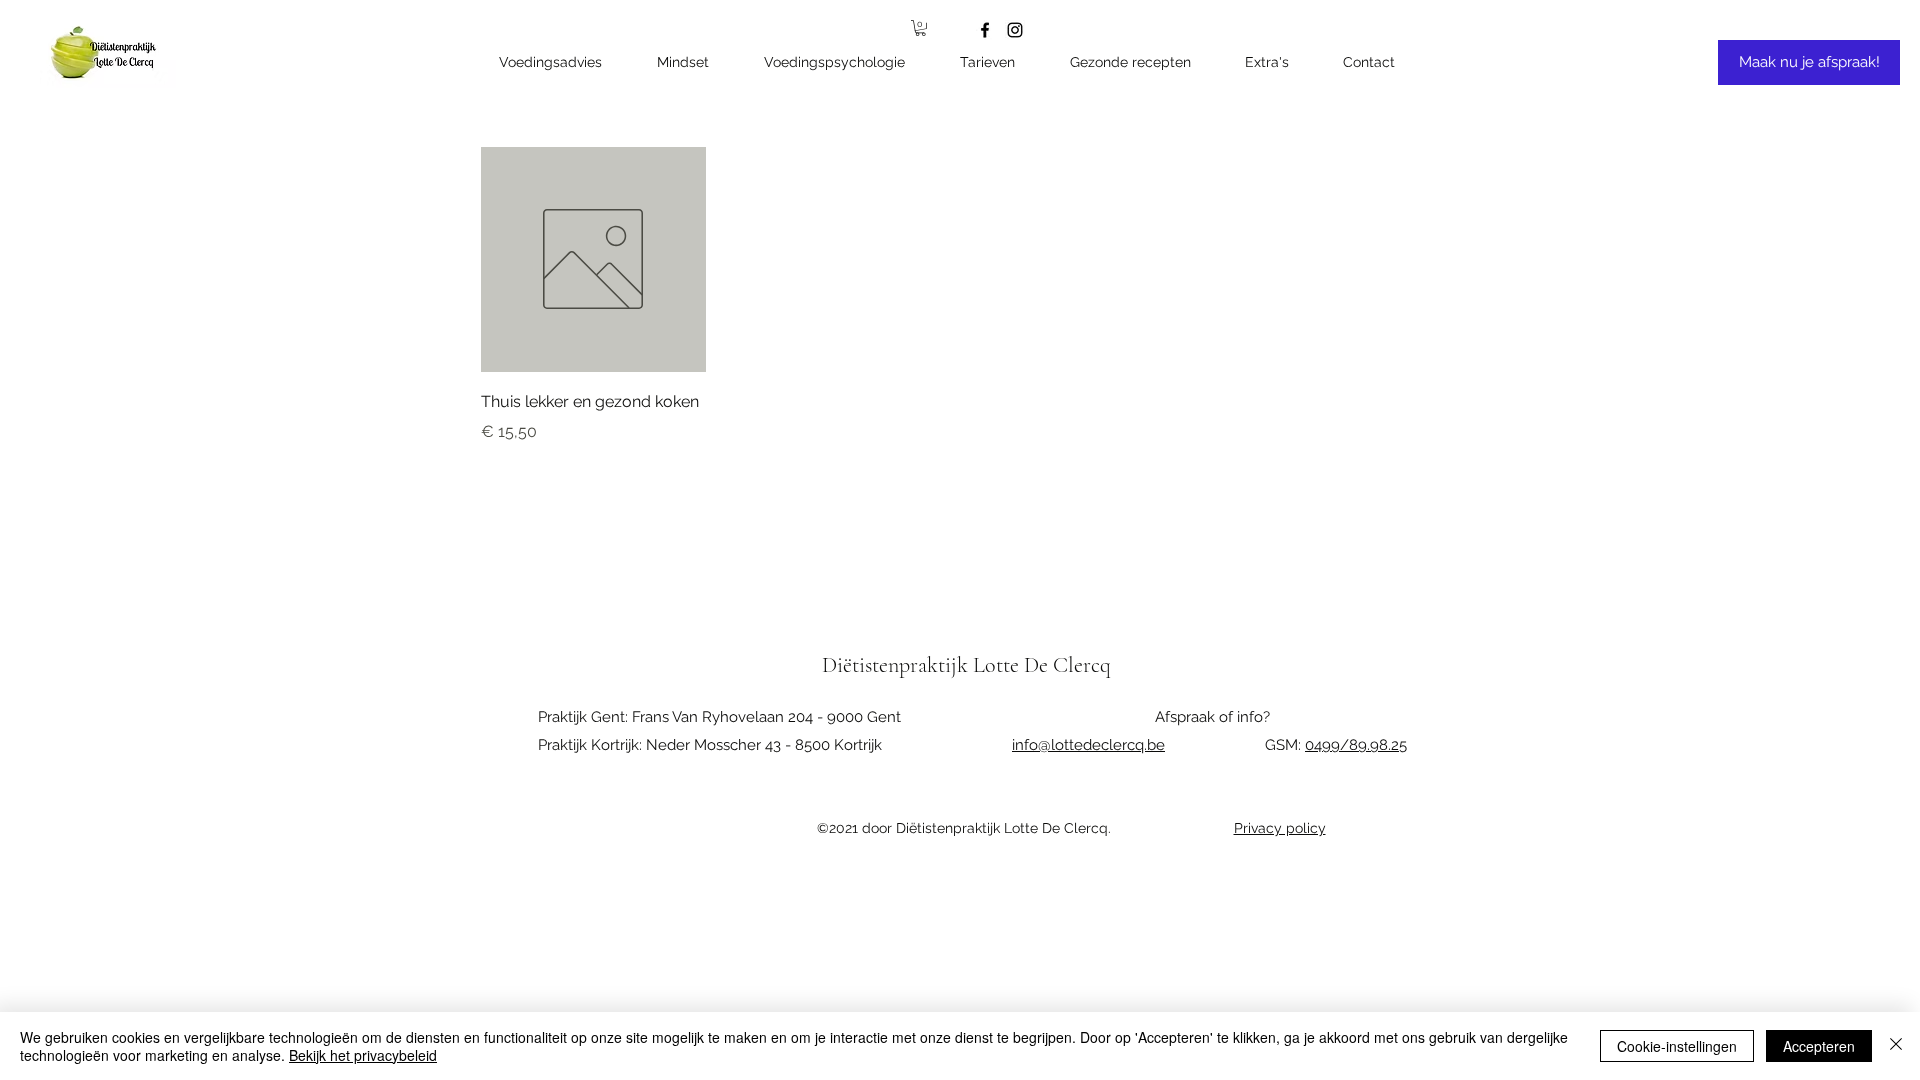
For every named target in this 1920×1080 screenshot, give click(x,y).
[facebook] (985, 30)
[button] (1278, 62)
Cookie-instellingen (1677, 1046)
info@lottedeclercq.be (1088, 745)
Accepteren (1819, 1046)
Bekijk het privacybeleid (363, 1055)
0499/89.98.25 (1356, 745)
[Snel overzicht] (593, 259)
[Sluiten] (1896, 1046)
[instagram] (1015, 30)
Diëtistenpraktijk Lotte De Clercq (966, 665)
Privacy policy (1280, 828)
